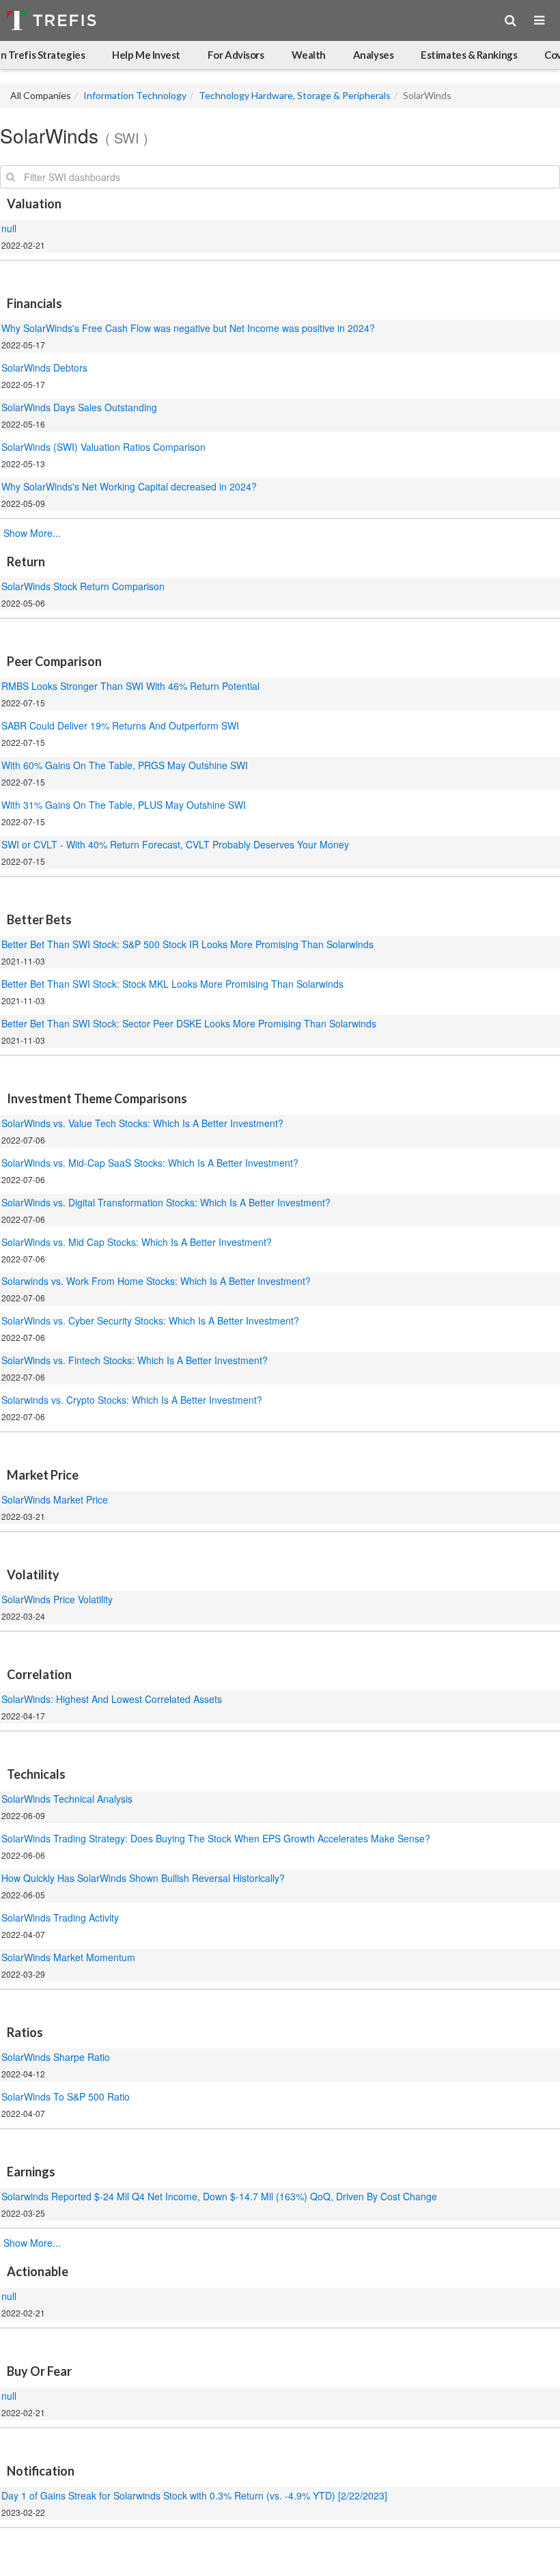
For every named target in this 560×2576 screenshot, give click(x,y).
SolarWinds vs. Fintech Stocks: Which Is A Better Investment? (135, 1360)
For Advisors (236, 55)
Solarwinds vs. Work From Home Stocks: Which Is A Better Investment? (156, 1281)
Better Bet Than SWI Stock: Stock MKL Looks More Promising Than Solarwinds (172, 984)
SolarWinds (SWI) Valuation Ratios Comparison (103, 447)
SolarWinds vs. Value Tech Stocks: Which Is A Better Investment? (142, 1123)
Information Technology (135, 95)
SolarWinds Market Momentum (68, 1957)
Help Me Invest (146, 55)
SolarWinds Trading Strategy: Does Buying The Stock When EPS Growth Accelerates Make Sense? (216, 1838)
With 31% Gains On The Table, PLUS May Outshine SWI (124, 805)
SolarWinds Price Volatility (57, 1599)
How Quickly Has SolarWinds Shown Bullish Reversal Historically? (143, 1878)
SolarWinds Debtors (44, 368)
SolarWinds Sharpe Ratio (56, 2057)
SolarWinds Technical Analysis (67, 1799)
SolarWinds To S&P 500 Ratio (66, 2096)
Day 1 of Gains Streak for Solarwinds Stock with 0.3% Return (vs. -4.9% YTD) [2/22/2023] (194, 2495)
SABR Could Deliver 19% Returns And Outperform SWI (120, 725)
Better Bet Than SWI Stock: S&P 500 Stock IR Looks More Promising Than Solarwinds (187, 944)
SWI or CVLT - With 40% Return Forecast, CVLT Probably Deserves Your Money (175, 844)
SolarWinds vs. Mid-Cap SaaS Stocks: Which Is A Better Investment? (150, 1163)
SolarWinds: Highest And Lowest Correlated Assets (113, 1699)
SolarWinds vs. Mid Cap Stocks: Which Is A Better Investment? (137, 1242)
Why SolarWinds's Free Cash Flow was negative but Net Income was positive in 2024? (188, 328)
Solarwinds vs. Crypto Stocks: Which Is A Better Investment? (132, 1400)
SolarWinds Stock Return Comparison (83, 586)
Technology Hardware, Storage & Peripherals (295, 95)
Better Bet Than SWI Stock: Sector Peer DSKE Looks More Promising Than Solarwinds (189, 1023)
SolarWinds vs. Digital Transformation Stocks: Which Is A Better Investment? (166, 1202)
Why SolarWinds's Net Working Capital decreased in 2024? (130, 486)
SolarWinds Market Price (55, 1499)
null (9, 228)
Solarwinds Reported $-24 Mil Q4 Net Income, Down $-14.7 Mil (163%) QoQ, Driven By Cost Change (219, 2196)
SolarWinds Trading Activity (60, 1917)
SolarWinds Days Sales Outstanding (79, 407)
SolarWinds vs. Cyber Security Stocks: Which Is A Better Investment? (150, 1320)
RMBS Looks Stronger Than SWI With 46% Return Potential (130, 686)
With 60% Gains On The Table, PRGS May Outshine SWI (125, 765)
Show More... (32, 533)
